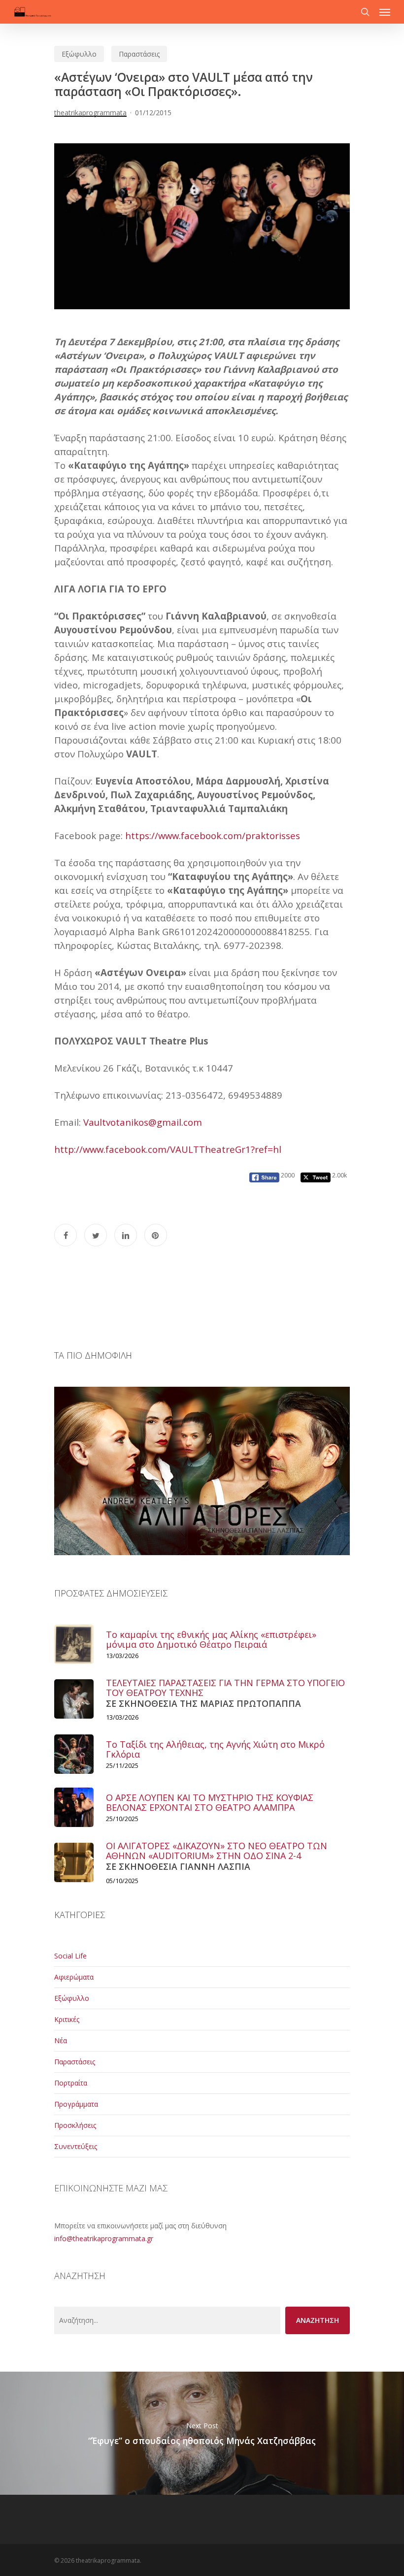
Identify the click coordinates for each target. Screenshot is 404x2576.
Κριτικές (67, 2019)
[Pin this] (156, 1235)
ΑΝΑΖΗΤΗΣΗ (318, 2320)
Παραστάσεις (139, 54)
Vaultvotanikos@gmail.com (143, 1122)
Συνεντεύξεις (76, 2146)
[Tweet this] (96, 1235)
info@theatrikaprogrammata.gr (104, 2238)
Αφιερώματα (74, 1977)
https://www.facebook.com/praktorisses (213, 835)
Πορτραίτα (71, 2083)
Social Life (70, 1956)
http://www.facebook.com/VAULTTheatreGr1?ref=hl (168, 1149)
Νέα (61, 2040)
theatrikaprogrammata (90, 113)
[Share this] (66, 1235)
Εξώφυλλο (79, 54)
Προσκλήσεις (75, 2125)
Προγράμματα (76, 2104)
